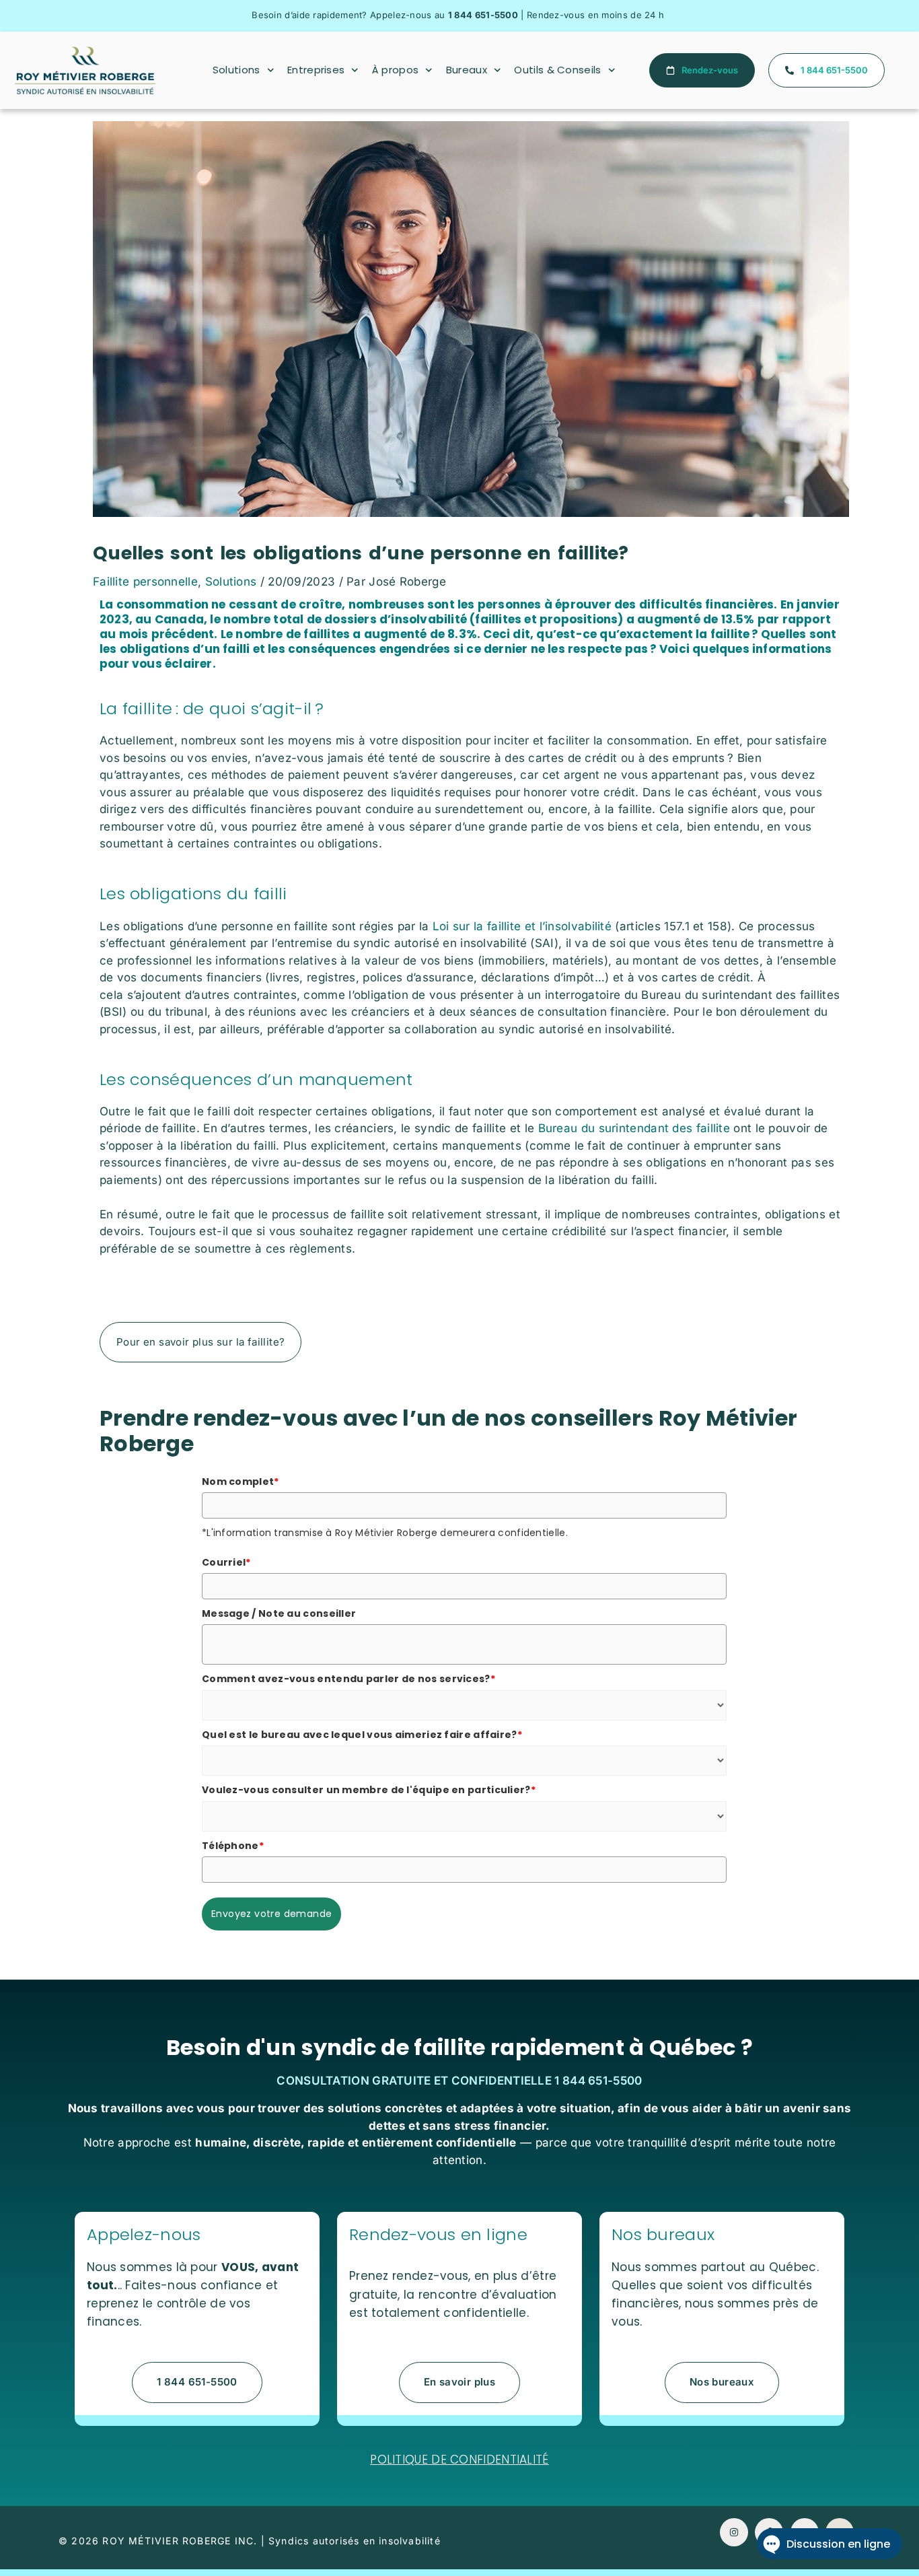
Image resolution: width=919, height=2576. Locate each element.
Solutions (236, 70)
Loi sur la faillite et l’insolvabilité (522, 926)
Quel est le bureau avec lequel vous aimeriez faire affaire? (362, 1735)
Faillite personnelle (145, 582)
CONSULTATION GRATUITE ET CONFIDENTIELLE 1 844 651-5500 (459, 2081)
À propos (395, 70)
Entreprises (316, 70)
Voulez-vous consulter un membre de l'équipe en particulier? (369, 1790)
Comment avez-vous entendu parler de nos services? (348, 1679)
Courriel (226, 1562)
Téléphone (233, 1846)
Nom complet (241, 1482)
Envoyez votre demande (271, 1914)
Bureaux (467, 70)
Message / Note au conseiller (279, 1613)
